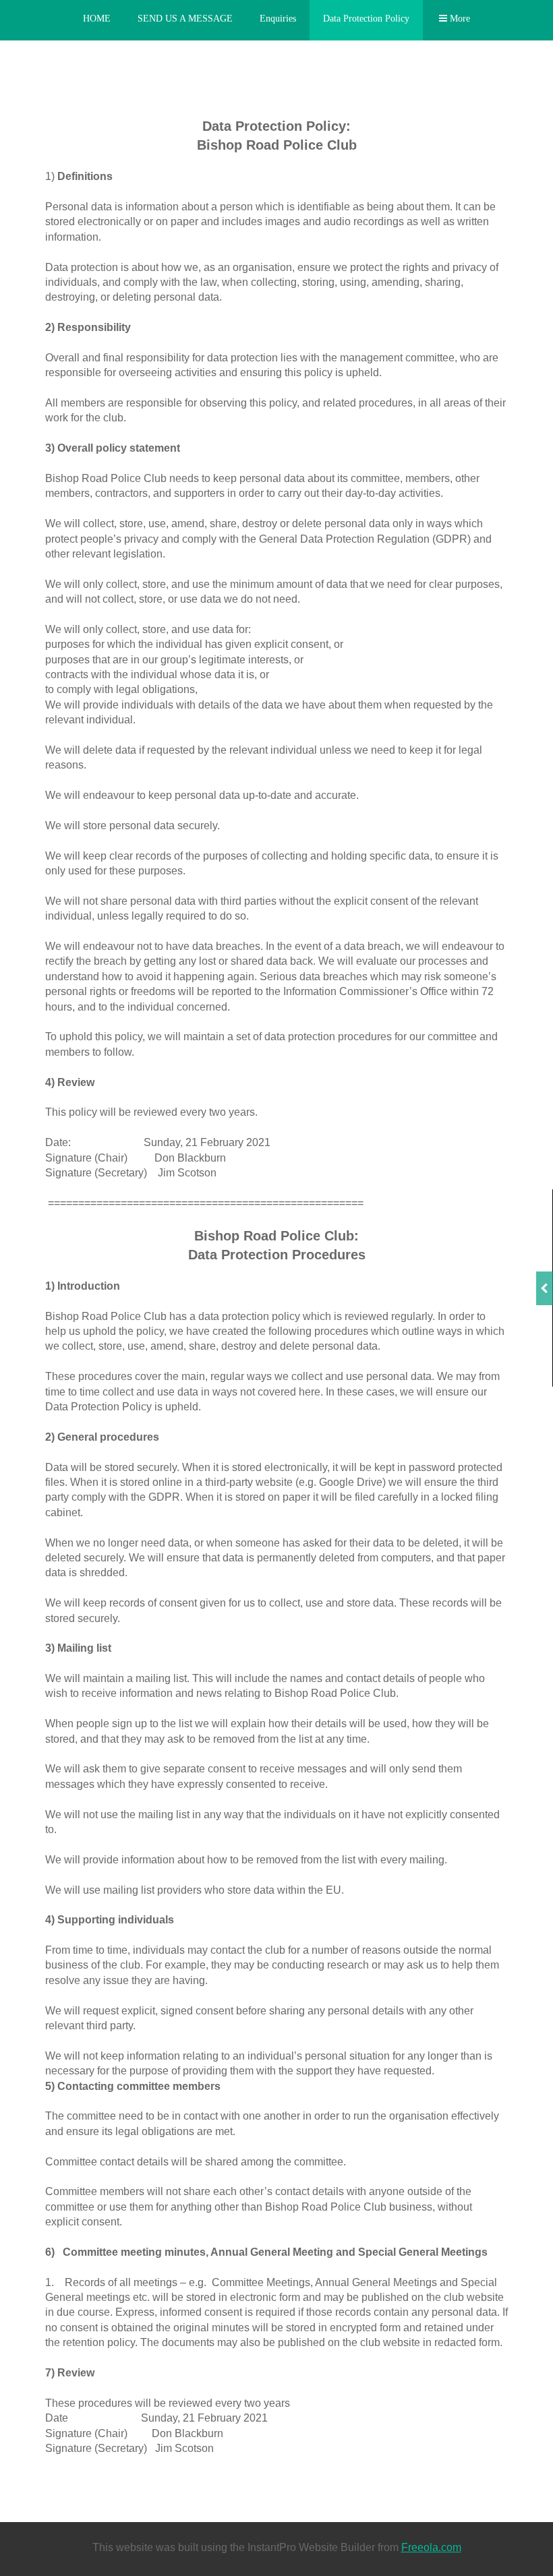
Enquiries (278, 19)
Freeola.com (431, 2547)
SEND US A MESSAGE (185, 19)
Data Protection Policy (366, 19)
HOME (97, 19)
